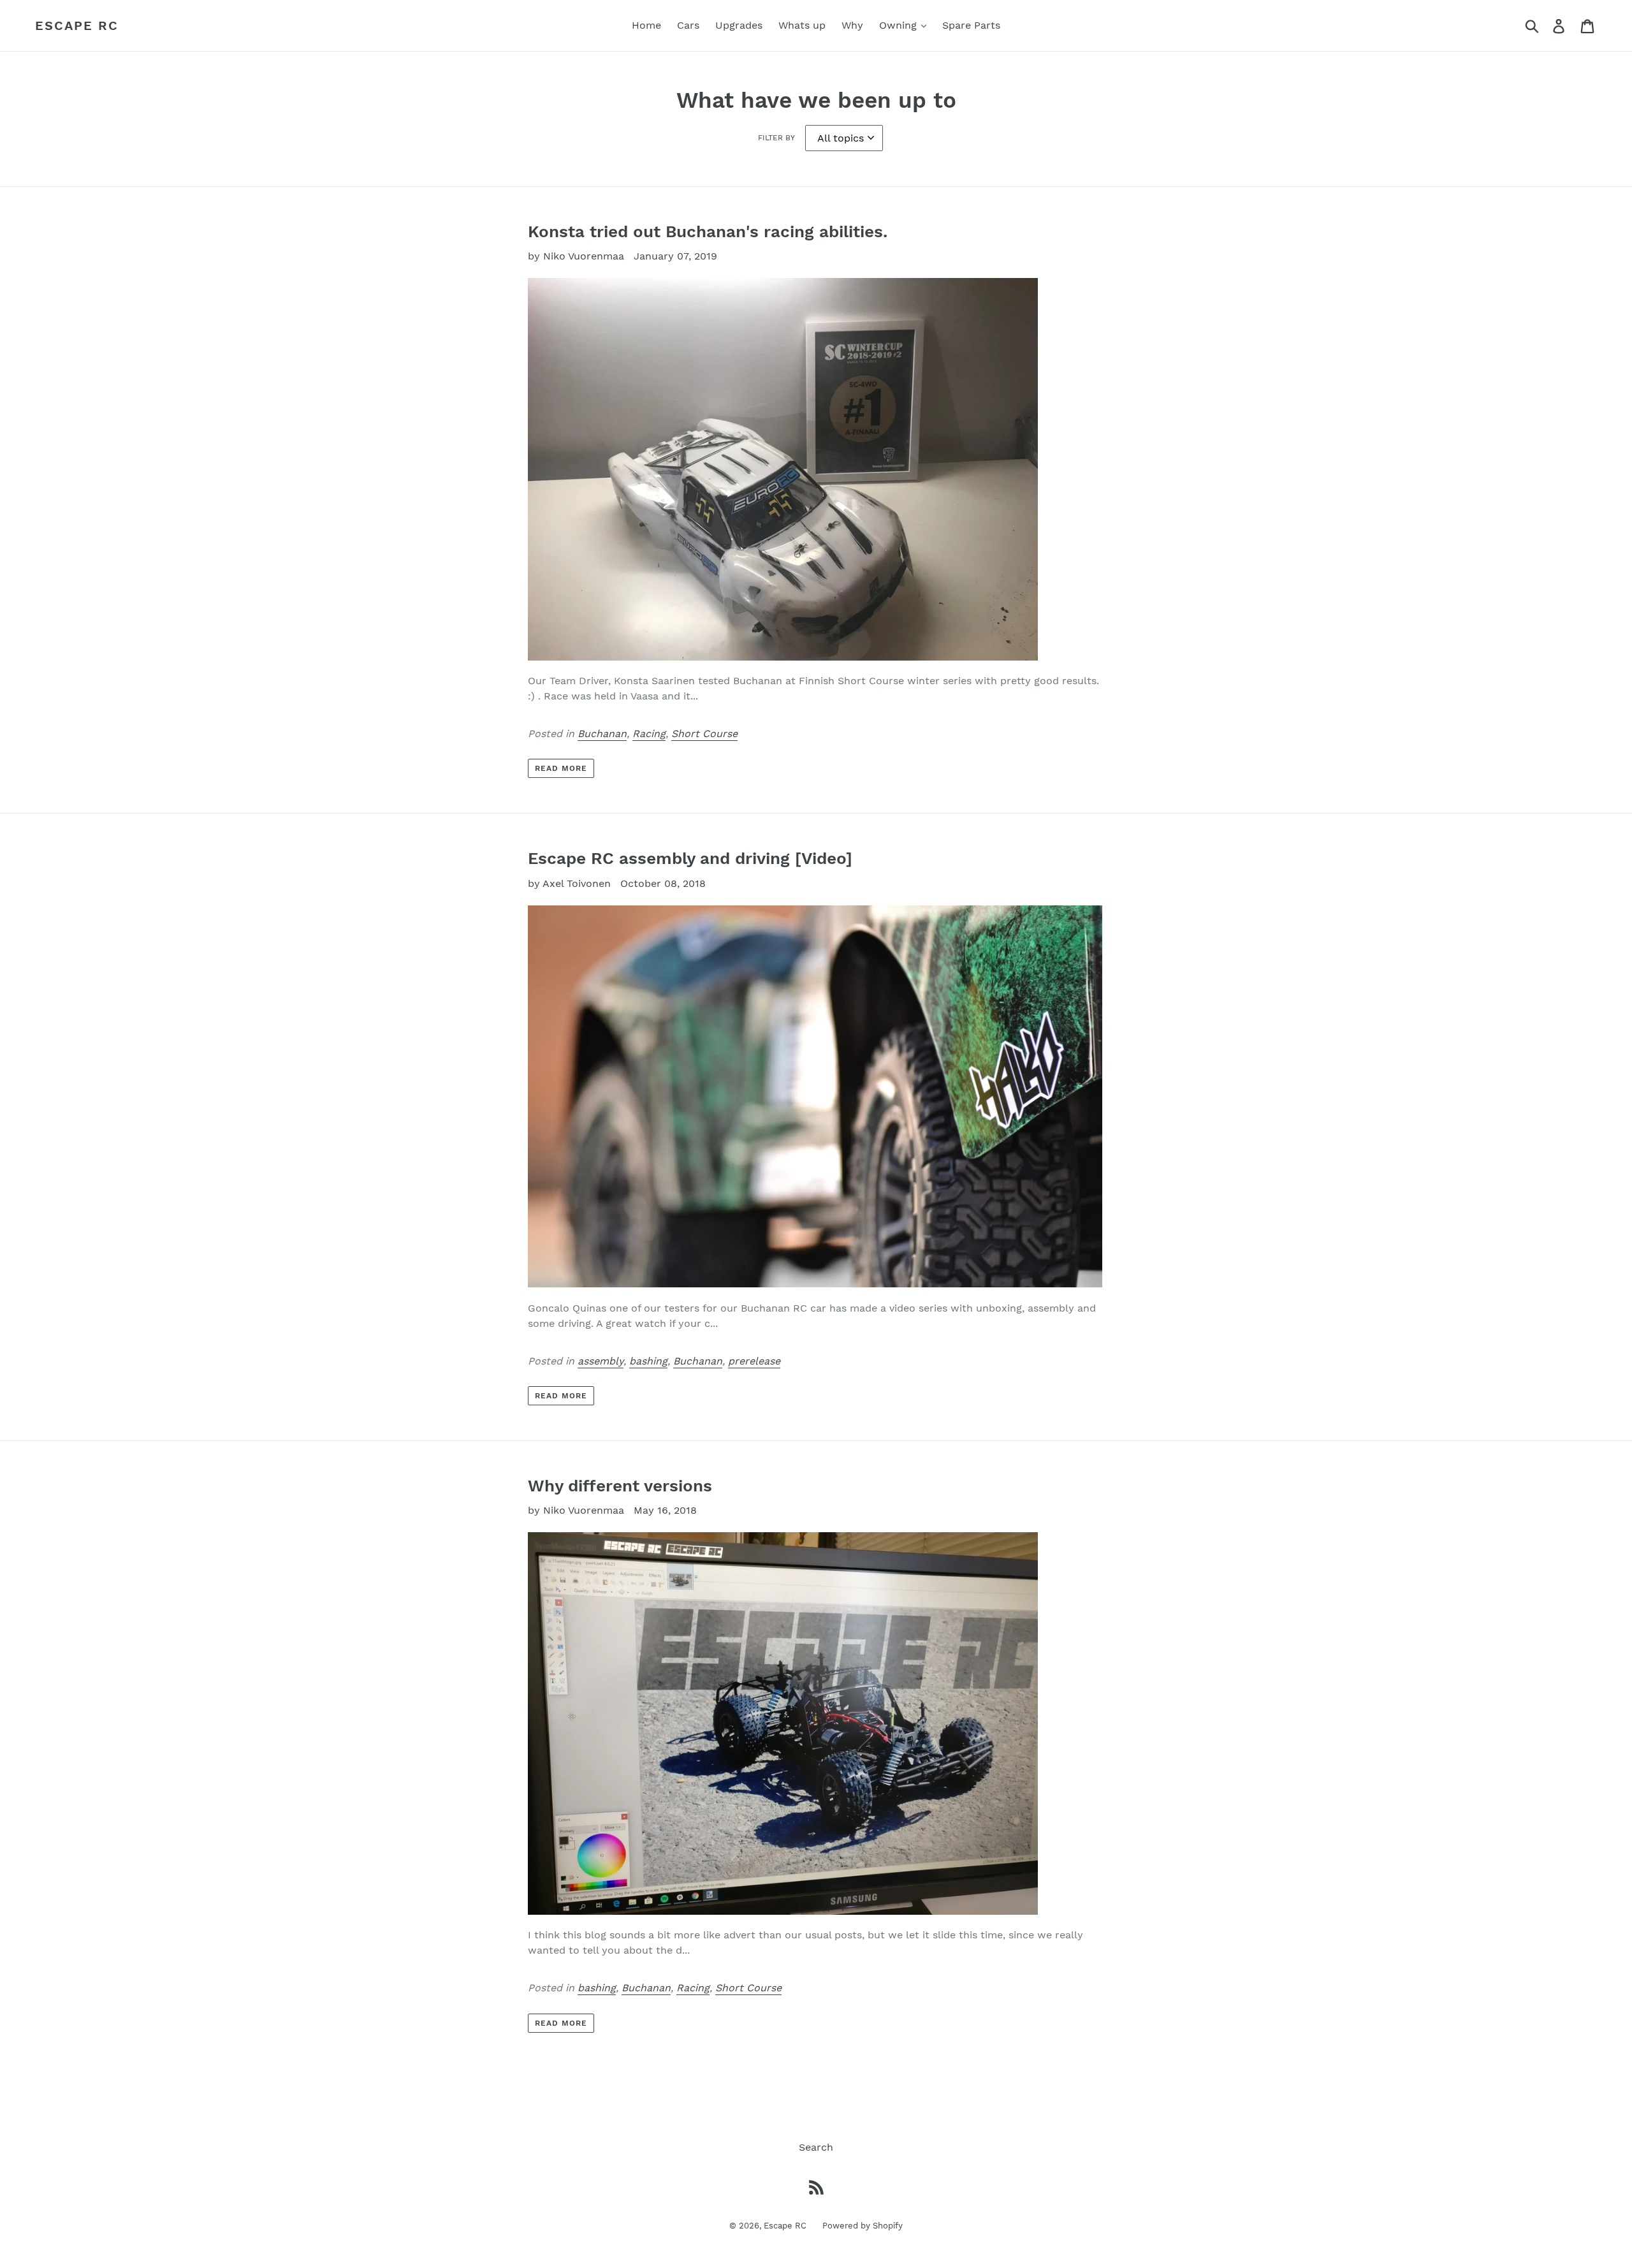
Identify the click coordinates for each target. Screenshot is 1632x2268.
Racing (649, 734)
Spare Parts (971, 25)
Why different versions (620, 1486)
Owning (900, 25)
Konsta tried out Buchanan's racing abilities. (708, 231)
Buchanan (602, 734)
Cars (688, 25)
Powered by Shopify (863, 2226)
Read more (561, 768)
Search (816, 2147)
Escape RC (77, 26)
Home (646, 25)
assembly (601, 1361)
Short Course (704, 734)
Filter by (776, 138)
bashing (648, 1361)
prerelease (754, 1361)
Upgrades (739, 25)
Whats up (802, 25)
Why (852, 25)
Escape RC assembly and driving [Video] (690, 858)
